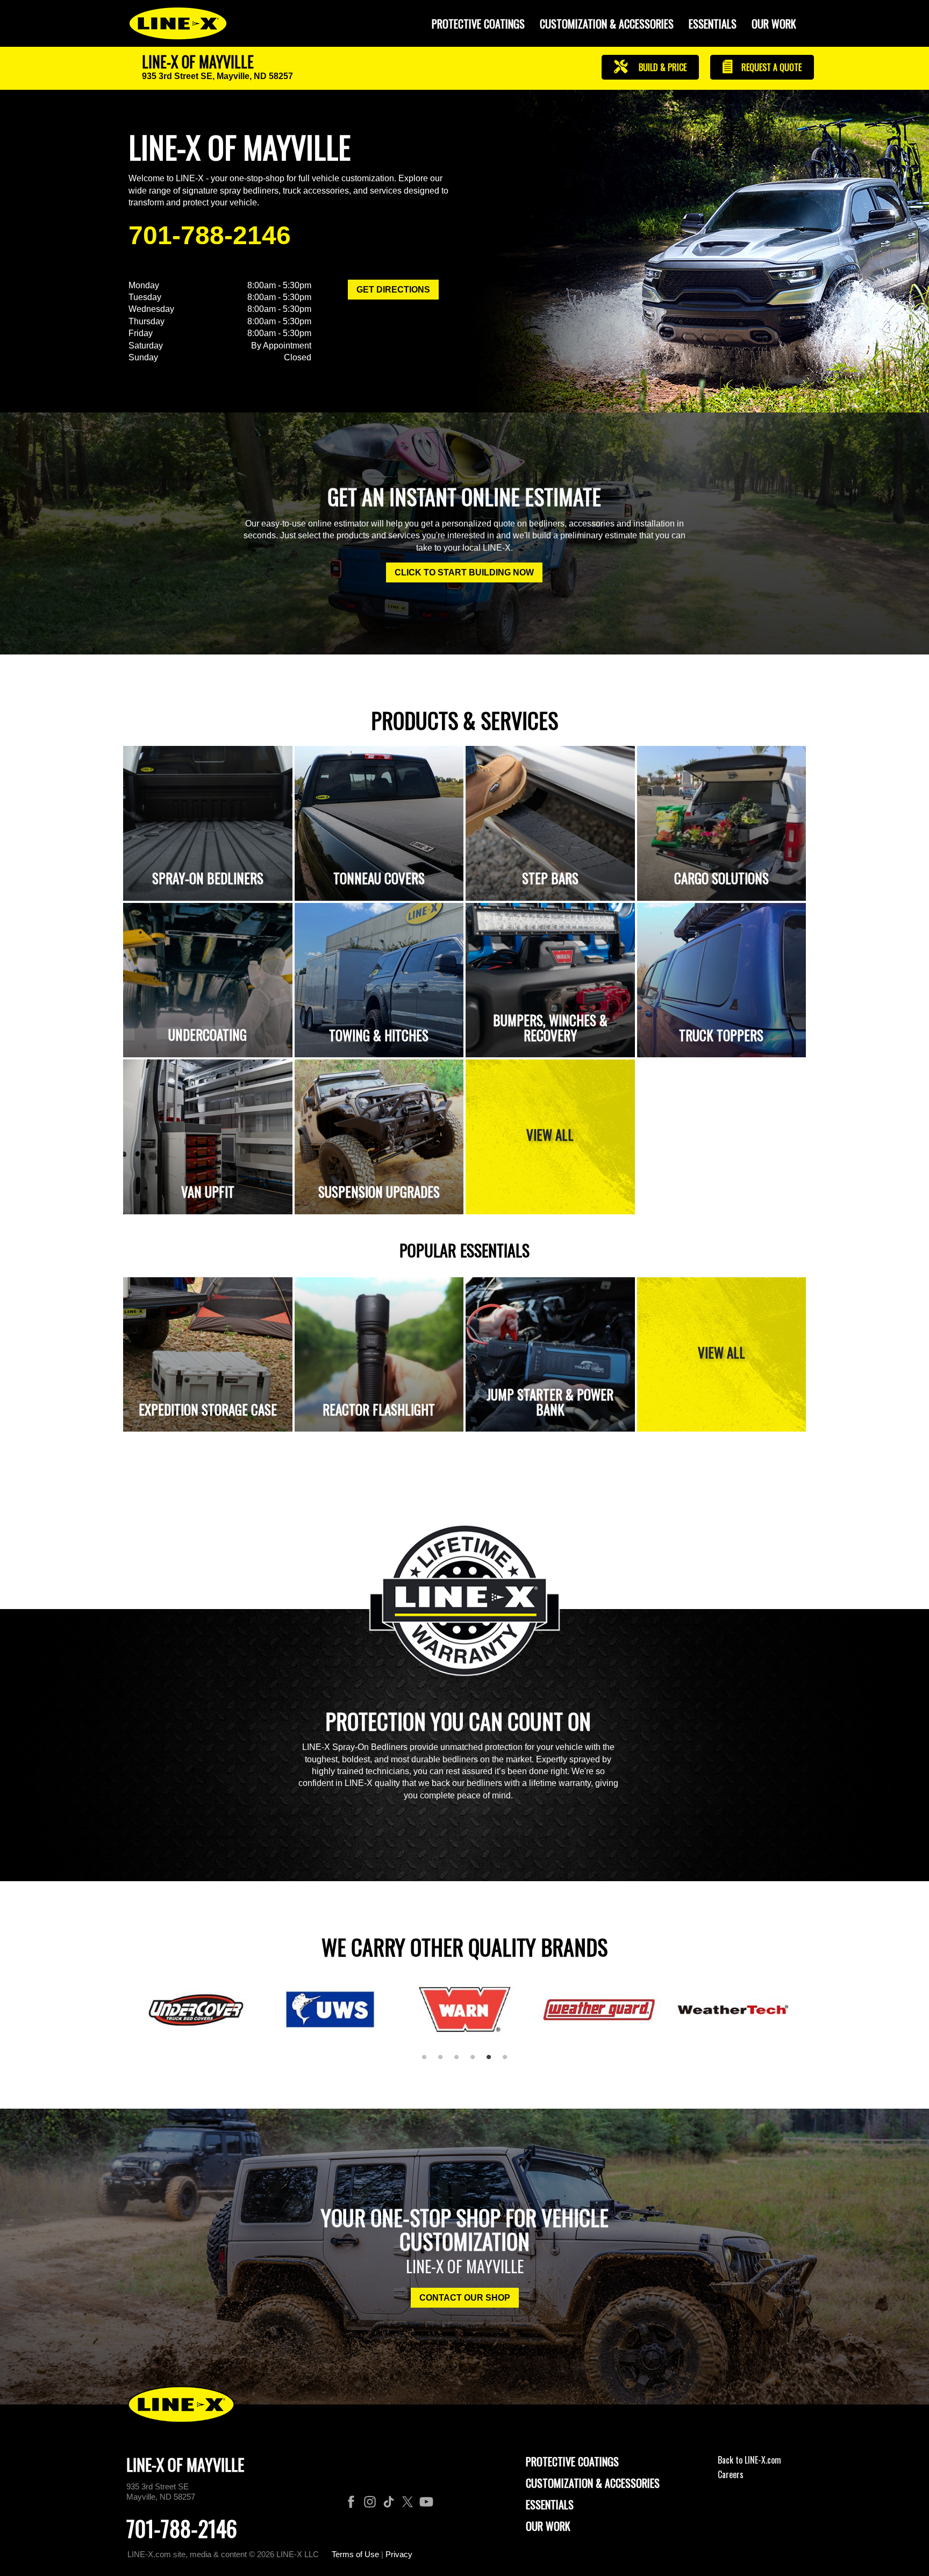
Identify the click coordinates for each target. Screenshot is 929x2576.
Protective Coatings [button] (478, 24)
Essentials (713, 24)
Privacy (399, 2554)
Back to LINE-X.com (749, 2460)
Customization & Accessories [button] (607, 24)
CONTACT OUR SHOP (465, 2298)
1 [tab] (428, 2061)
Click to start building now (464, 572)
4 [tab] (476, 2061)
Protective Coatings (572, 2461)
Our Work (774, 24)
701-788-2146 (210, 235)
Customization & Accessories (593, 2483)
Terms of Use (355, 2554)
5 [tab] (492, 2061)
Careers (731, 2474)
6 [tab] (509, 2061)
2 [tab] (444, 2061)
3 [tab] (460, 2061)
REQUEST (770, 67)
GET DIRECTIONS (393, 290)
